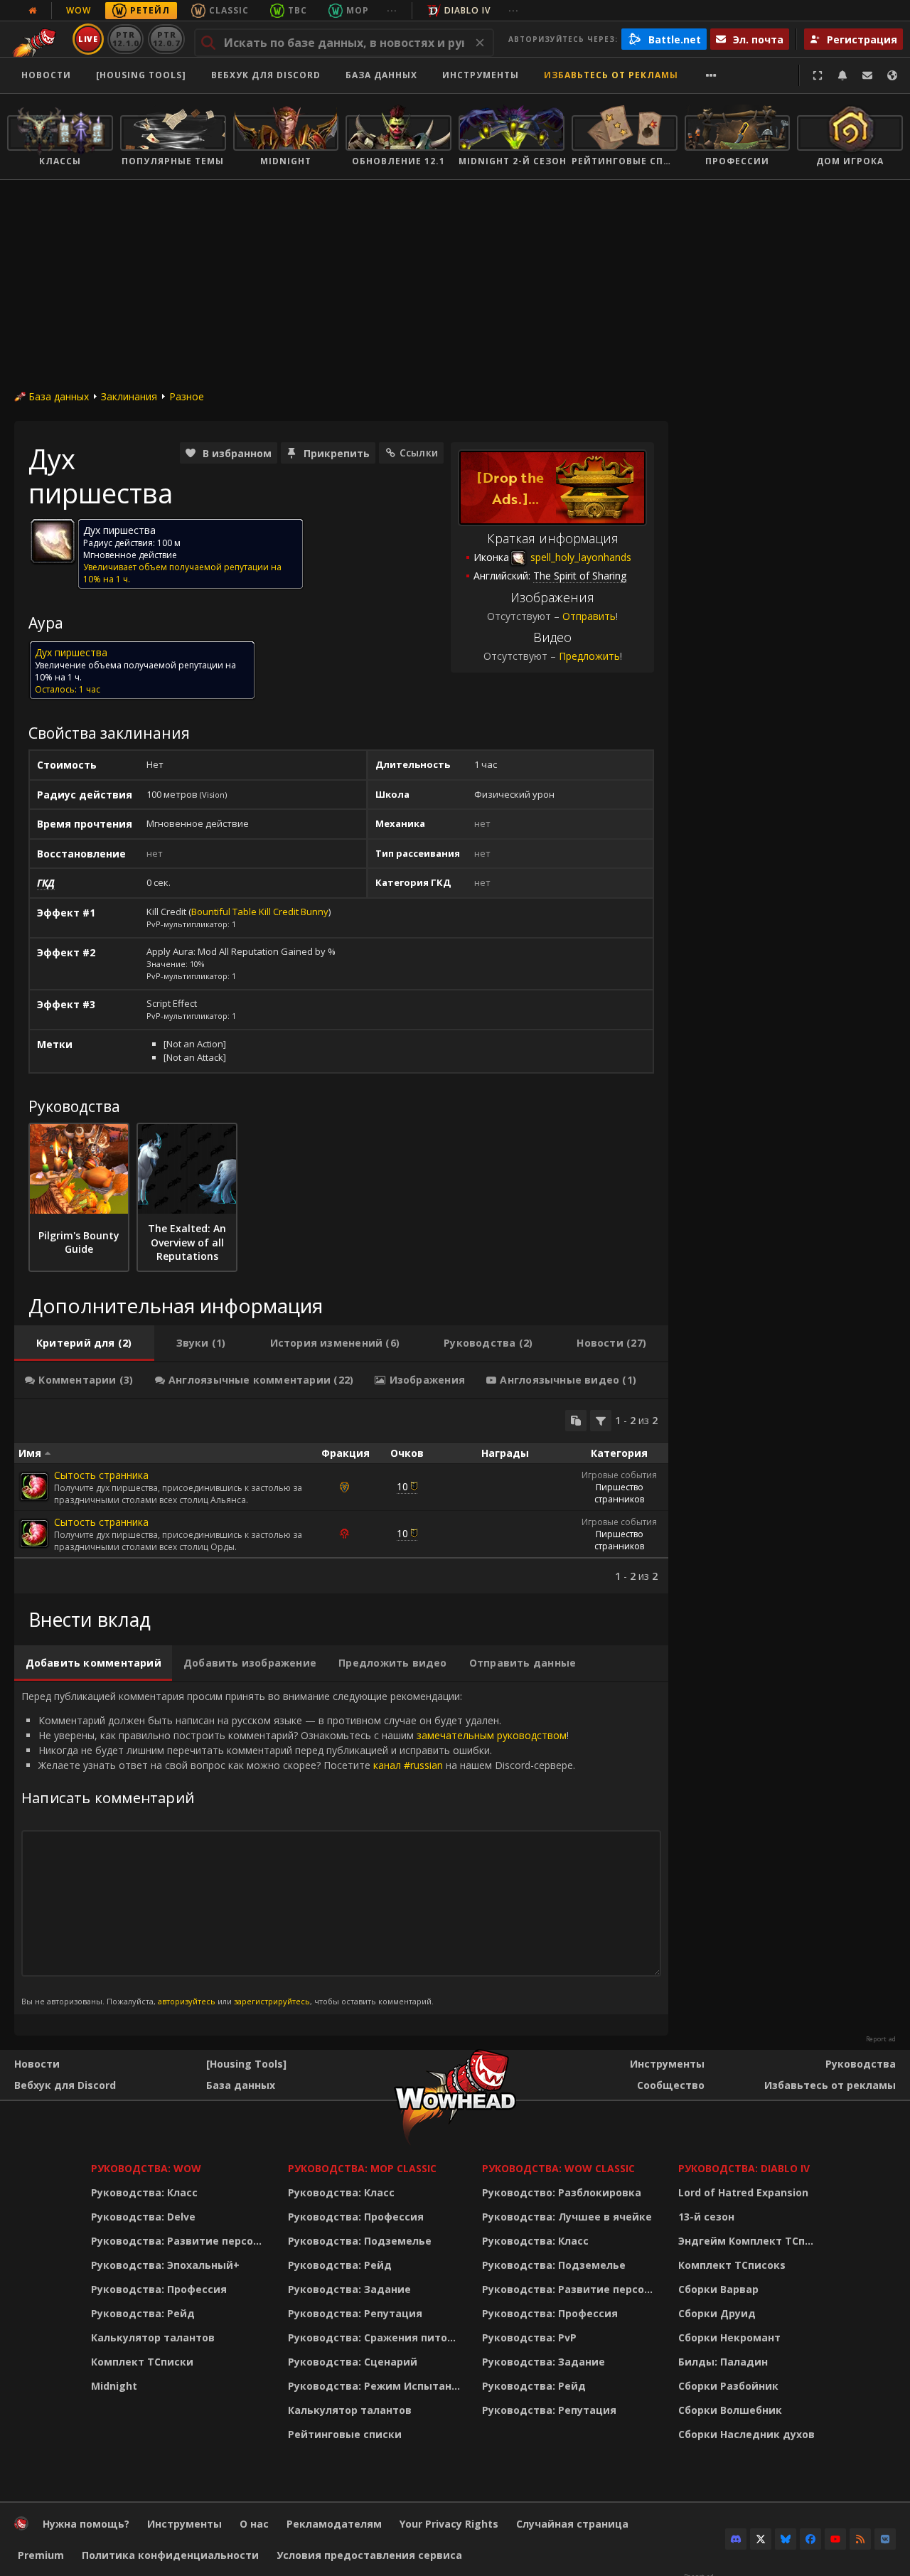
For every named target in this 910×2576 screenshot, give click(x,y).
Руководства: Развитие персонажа (180, 2241)
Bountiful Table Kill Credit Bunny (260, 912)
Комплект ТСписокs (732, 2265)
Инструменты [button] (481, 75)
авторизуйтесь (187, 2001)
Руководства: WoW (146, 2168)
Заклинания (129, 396)
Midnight (114, 2386)
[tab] (84, 1343)
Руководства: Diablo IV (744, 2168)
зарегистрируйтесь (272, 2001)
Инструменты (667, 2064)
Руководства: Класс (144, 2192)
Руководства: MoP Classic (362, 2168)
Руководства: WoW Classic (558, 2168)
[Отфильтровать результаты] (601, 1421)
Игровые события (619, 1475)
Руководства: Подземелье (360, 2241)
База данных (381, 75)
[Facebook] (810, 2539)
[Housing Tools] (246, 2064)
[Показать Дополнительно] (711, 75)
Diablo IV (467, 10)
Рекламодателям (334, 2524)
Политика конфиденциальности (170, 2555)
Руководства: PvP (529, 2337)
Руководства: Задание (349, 2289)
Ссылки (419, 453)
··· (392, 10)
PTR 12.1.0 (125, 39)
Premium (41, 2555)
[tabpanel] (341, 1496)
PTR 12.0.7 (166, 39)
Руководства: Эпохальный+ (165, 2265)
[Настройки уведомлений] (842, 75)
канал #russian (408, 1765)
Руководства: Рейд (143, 2313)
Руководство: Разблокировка (562, 2192)
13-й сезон (706, 2217)
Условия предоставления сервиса (369, 2555)
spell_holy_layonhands (579, 557)
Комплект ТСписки (142, 2362)
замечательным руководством (492, 1735)
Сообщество (671, 2085)
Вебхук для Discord (266, 75)
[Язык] (892, 75)
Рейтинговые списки (345, 2434)
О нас (254, 2524)
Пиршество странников (619, 1493)
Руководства (861, 2064)
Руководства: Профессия (159, 2289)
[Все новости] (33, 11)
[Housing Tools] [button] (141, 75)
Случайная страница (572, 2524)
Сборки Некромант (729, 2337)
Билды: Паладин (723, 2362)
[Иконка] (53, 541)
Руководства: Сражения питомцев (376, 2337)
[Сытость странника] (34, 1487)
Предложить (589, 656)
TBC (298, 10)
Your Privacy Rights (449, 2524)
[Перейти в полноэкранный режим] (818, 75)
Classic (229, 10)
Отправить (589, 616)
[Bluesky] (786, 2539)
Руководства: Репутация (355, 2313)
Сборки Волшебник (730, 2410)
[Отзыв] (867, 75)
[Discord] (736, 2539)
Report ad (881, 2039)
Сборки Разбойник (728, 2386)
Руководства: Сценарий (353, 2362)
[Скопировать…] (576, 1421)
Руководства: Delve (143, 2217)
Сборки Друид (717, 2313)
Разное (187, 396)
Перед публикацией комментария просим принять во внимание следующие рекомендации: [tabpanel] (298, 1848)
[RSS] (860, 2539)
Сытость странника (101, 1475)
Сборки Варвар (718, 2289)
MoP (358, 10)
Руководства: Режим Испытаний (376, 2386)
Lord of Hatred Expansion (743, 2192)
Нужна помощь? (86, 2524)
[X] (761, 2539)
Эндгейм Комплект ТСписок (750, 2241)
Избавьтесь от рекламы (611, 75)
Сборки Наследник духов (746, 2434)
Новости (46, 75)
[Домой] (21, 2527)
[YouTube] (835, 2539)
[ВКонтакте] (885, 2539)
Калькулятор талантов (153, 2337)
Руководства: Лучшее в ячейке (567, 2217)
